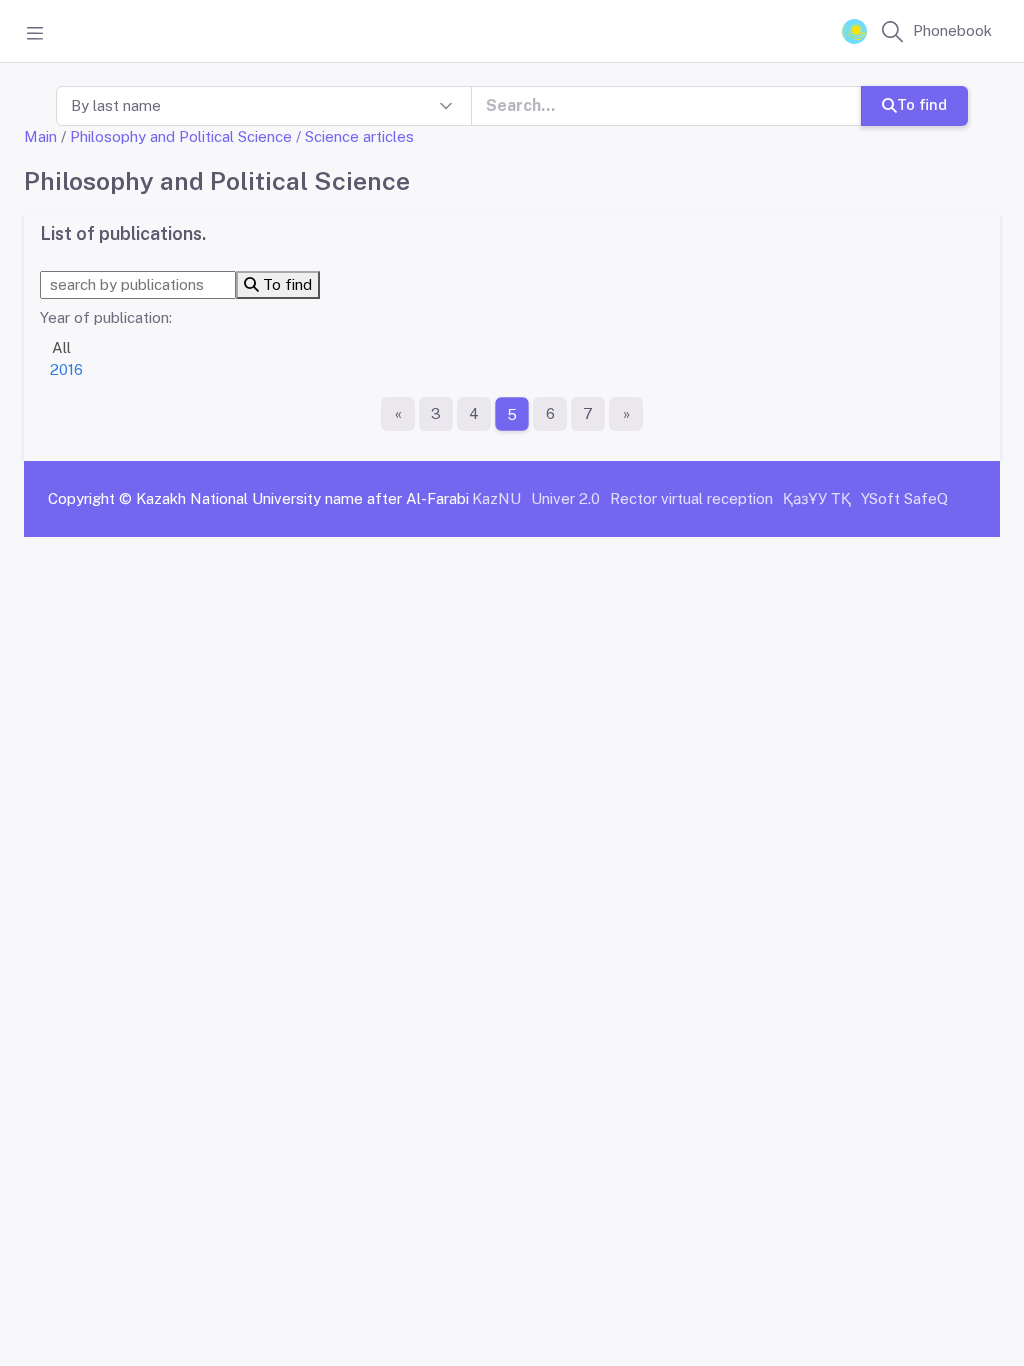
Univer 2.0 (565, 498)
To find (922, 104)
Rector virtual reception (691, 498)
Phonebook (952, 30)
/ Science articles (355, 136)
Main (40, 136)
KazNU (496, 498)
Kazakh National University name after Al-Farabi (302, 498)
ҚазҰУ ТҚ (817, 498)
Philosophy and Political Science (181, 136)
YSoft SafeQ (904, 498)
